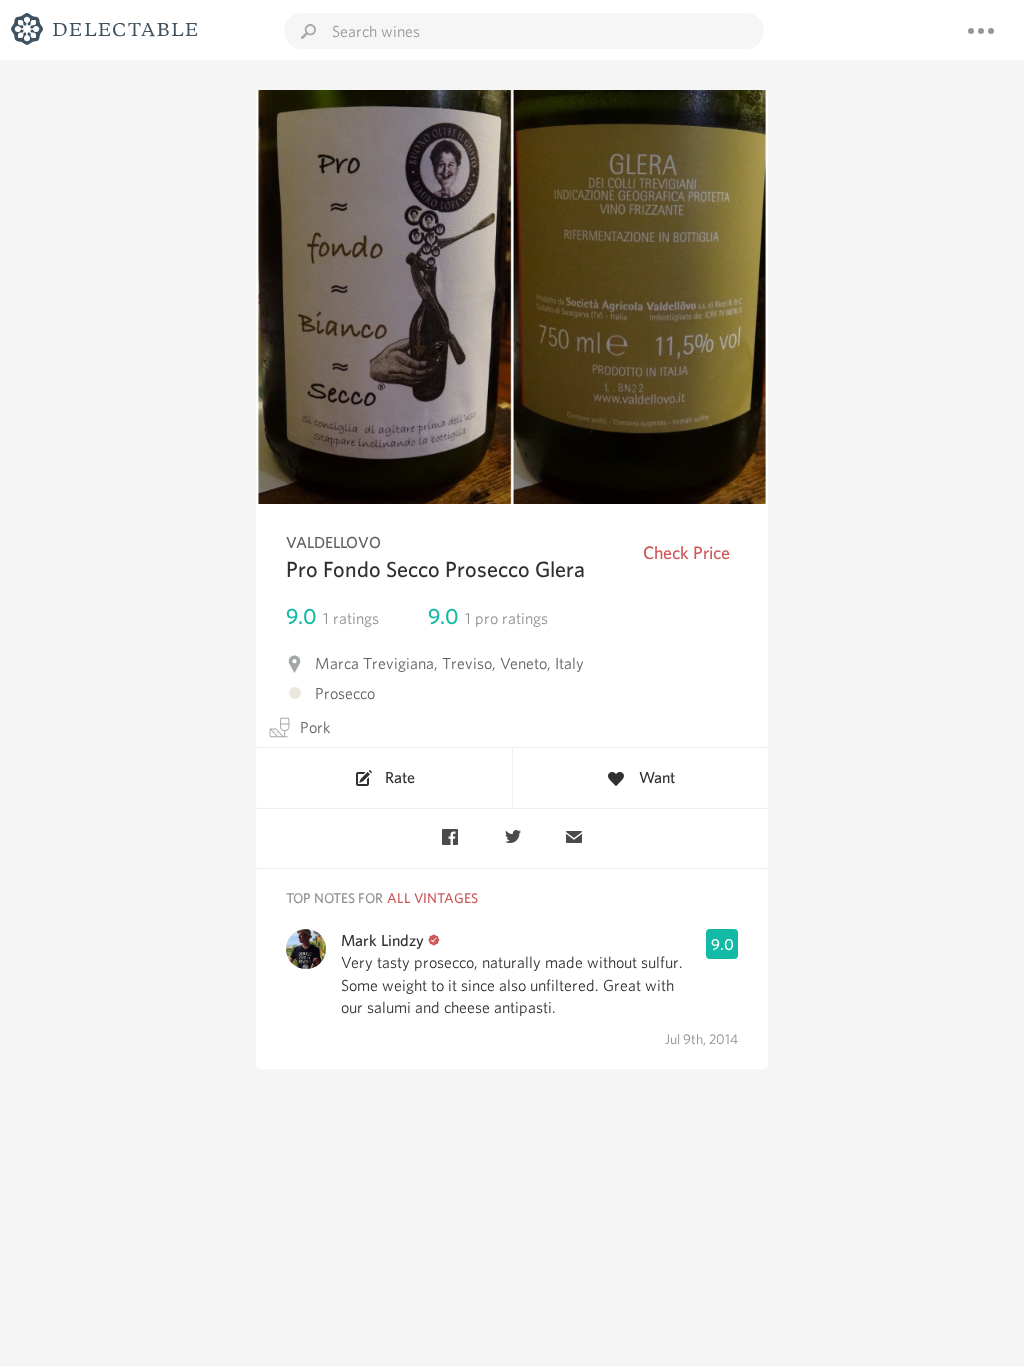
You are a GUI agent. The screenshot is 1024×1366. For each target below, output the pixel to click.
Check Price (686, 552)
